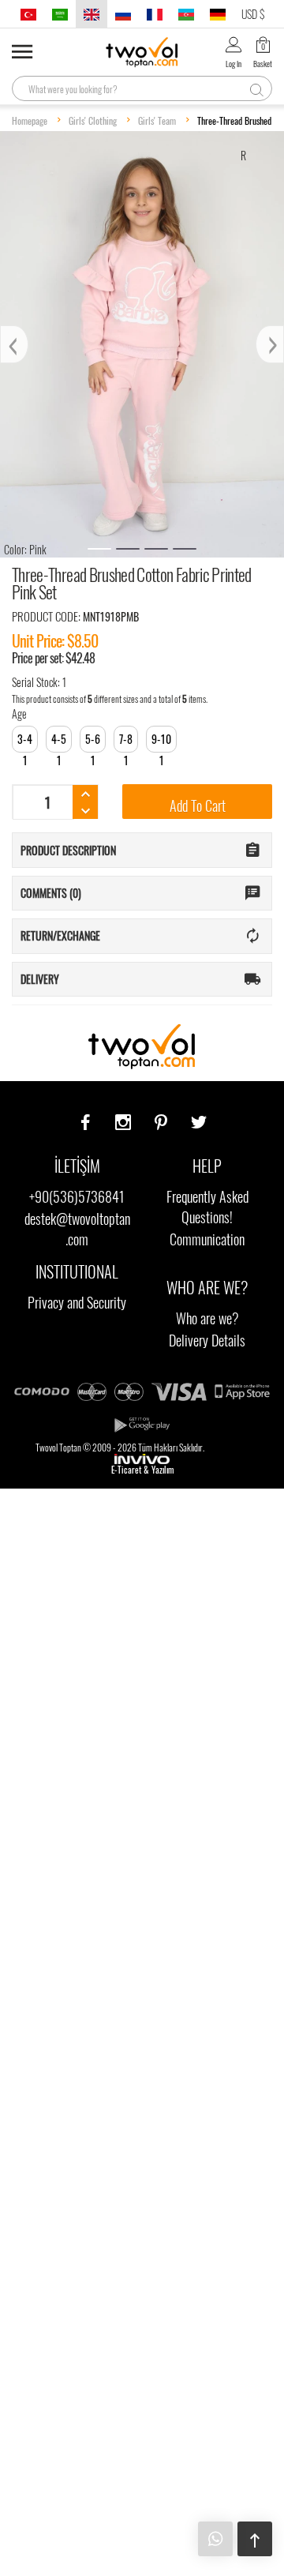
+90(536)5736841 (77, 1196)
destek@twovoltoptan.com (77, 1229)
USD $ (253, 14)
